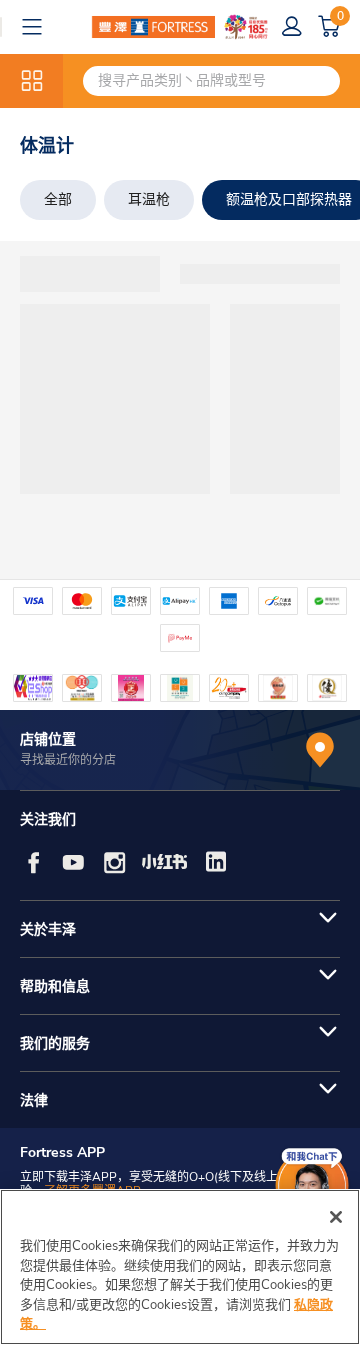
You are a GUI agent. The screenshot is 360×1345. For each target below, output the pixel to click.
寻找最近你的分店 (68, 760)
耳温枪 (149, 199)
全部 (58, 199)
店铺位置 (48, 739)
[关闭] (336, 1217)
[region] (180, 1267)
